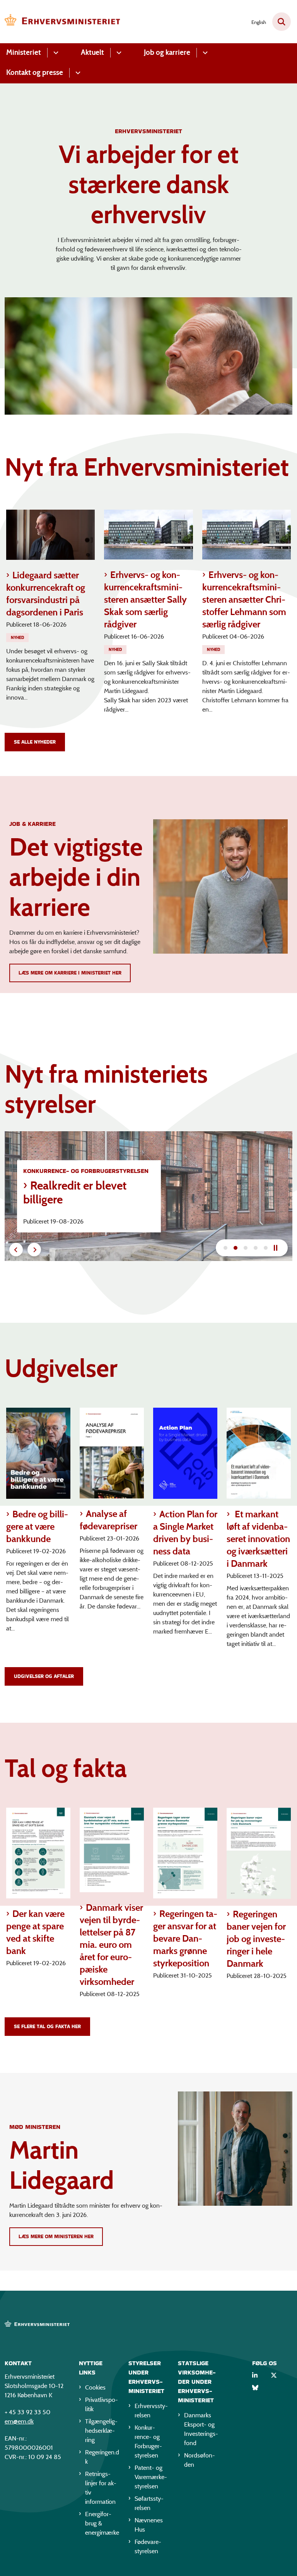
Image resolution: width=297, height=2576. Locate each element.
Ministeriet (24, 52)
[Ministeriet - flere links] (55, 53)
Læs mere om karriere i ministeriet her (70, 973)
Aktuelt (92, 52)
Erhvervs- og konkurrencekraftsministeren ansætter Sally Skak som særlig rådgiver (145, 599)
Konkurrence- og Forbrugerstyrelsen (148, 2441)
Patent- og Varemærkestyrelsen (151, 2477)
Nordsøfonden (200, 2460)
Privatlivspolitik (102, 2404)
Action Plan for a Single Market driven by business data (185, 1533)
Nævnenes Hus (149, 2525)
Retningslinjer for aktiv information (101, 2488)
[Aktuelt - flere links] (118, 53)
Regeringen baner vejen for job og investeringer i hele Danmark (256, 1939)
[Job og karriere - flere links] (204, 53)
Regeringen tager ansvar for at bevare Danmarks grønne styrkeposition (185, 1938)
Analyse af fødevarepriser (108, 1520)
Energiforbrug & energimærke (102, 2523)
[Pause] (278, 1248)
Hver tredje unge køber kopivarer (84, 1193)
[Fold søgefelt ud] (282, 22)
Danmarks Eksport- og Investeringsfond (201, 2429)
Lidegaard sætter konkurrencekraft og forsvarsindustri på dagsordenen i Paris (46, 594)
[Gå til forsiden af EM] (60, 22)
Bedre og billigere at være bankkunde (37, 1526)
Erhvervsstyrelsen (151, 2411)
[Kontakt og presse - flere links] (77, 73)
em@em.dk (19, 2421)
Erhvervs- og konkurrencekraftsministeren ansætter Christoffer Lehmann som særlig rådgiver (244, 599)
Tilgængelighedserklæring (101, 2431)
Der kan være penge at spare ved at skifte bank (35, 1932)
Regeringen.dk (102, 2457)
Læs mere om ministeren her (56, 2236)
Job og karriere (167, 52)
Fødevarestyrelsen (148, 2546)
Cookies (95, 2387)
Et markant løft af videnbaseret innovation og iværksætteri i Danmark (258, 1539)
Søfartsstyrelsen (149, 2503)
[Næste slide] (225, 1248)
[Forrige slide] (16, 1250)
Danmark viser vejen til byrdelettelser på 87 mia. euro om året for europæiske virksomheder (111, 1945)
